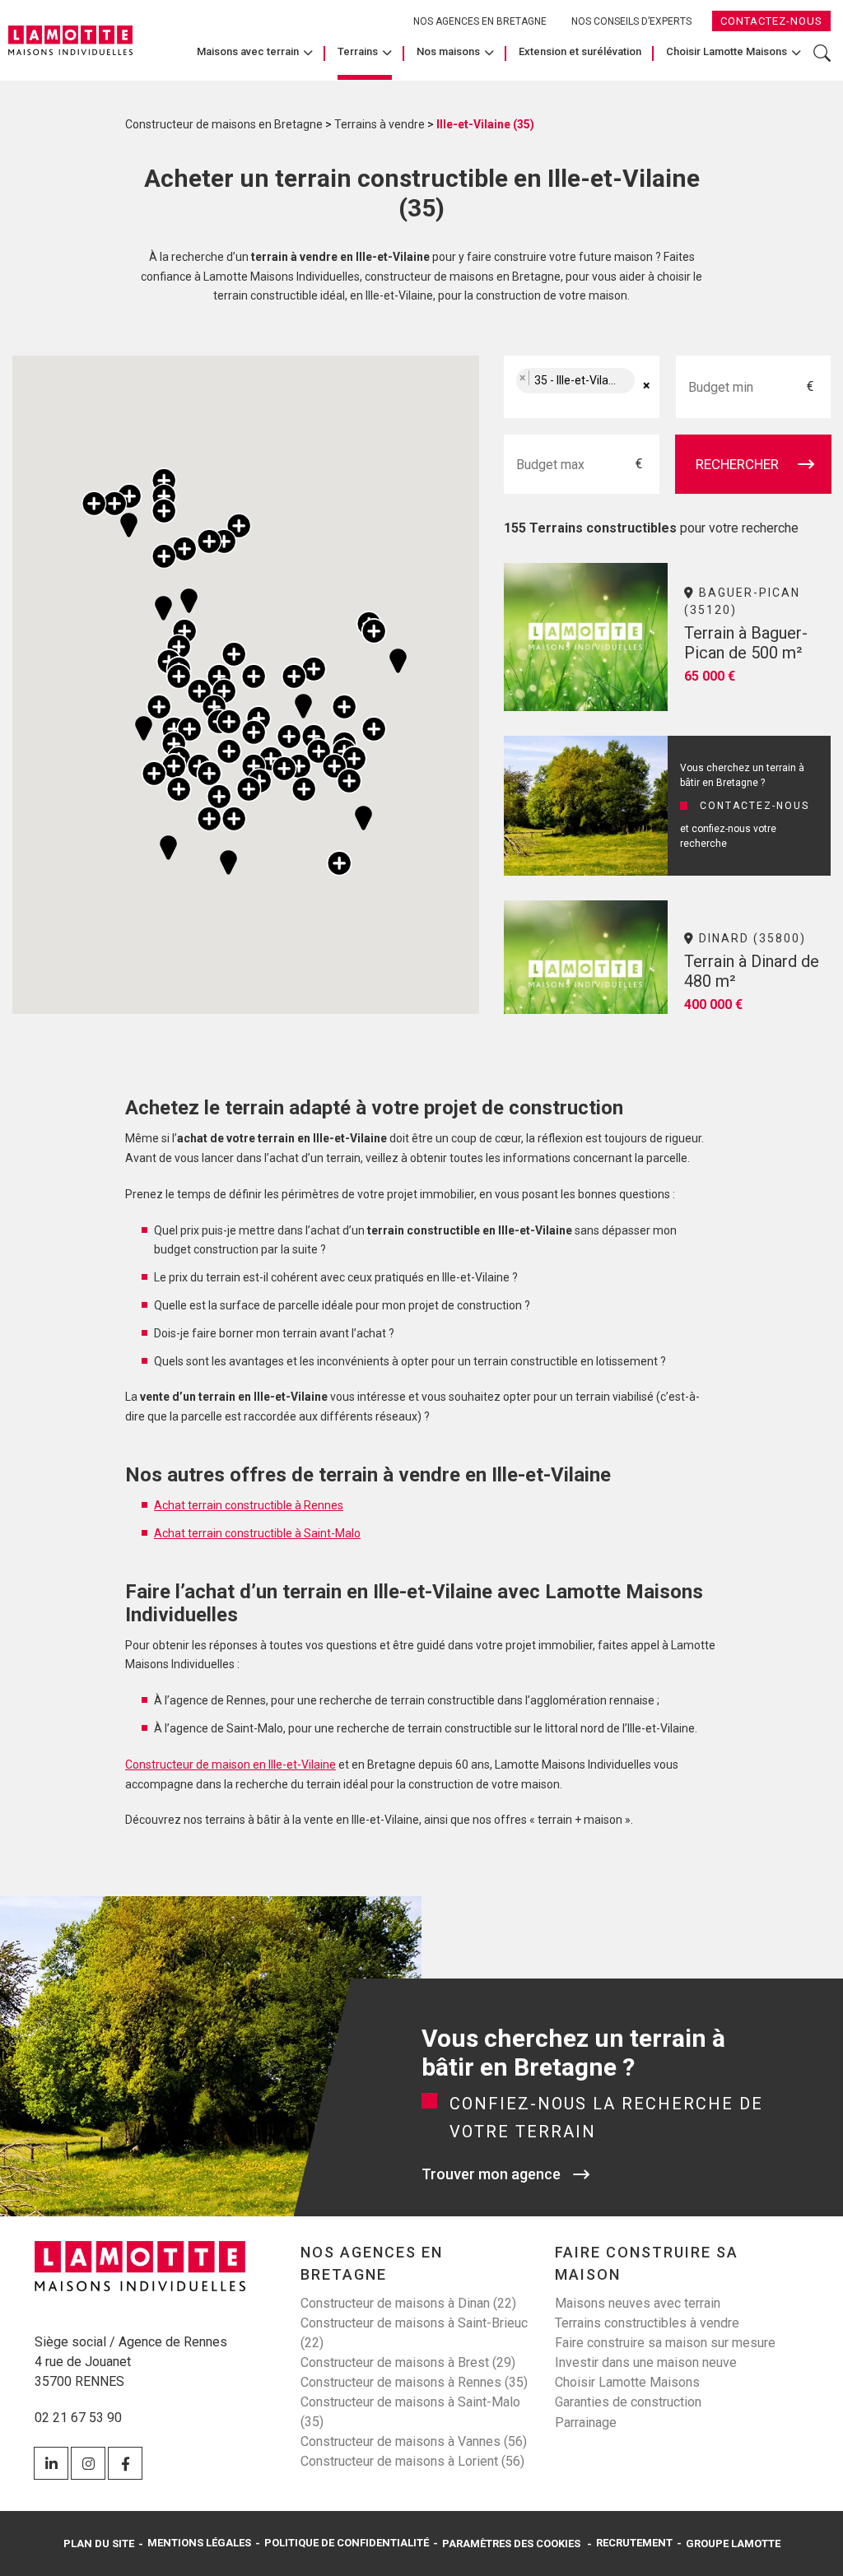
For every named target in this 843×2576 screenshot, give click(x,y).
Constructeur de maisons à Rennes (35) (414, 2382)
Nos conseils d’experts (631, 21)
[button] (114, 503)
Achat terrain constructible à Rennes (249, 1505)
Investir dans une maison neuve (646, 2362)
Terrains (358, 51)
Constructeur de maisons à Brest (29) (408, 2362)
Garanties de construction (628, 2402)
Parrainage (586, 2423)
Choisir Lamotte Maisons (727, 51)
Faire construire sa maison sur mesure (665, 2343)
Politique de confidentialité (347, 2543)
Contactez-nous (771, 21)
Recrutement (634, 2543)
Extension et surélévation (580, 51)
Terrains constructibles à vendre (647, 2323)
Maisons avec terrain (248, 51)
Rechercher (822, 61)
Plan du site (99, 2543)
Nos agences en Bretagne (480, 21)
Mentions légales (199, 2543)
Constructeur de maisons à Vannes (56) (414, 2441)
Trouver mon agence (491, 2174)
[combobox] (581, 387)
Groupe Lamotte (733, 2543)
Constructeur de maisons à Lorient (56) (412, 2461)
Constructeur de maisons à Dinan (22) (408, 2303)
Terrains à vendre (380, 124)
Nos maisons (448, 51)
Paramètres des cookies (511, 2543)
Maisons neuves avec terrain (638, 2303)
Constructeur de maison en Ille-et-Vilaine (231, 1765)
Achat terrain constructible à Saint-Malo (257, 1533)
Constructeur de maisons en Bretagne (224, 124)
